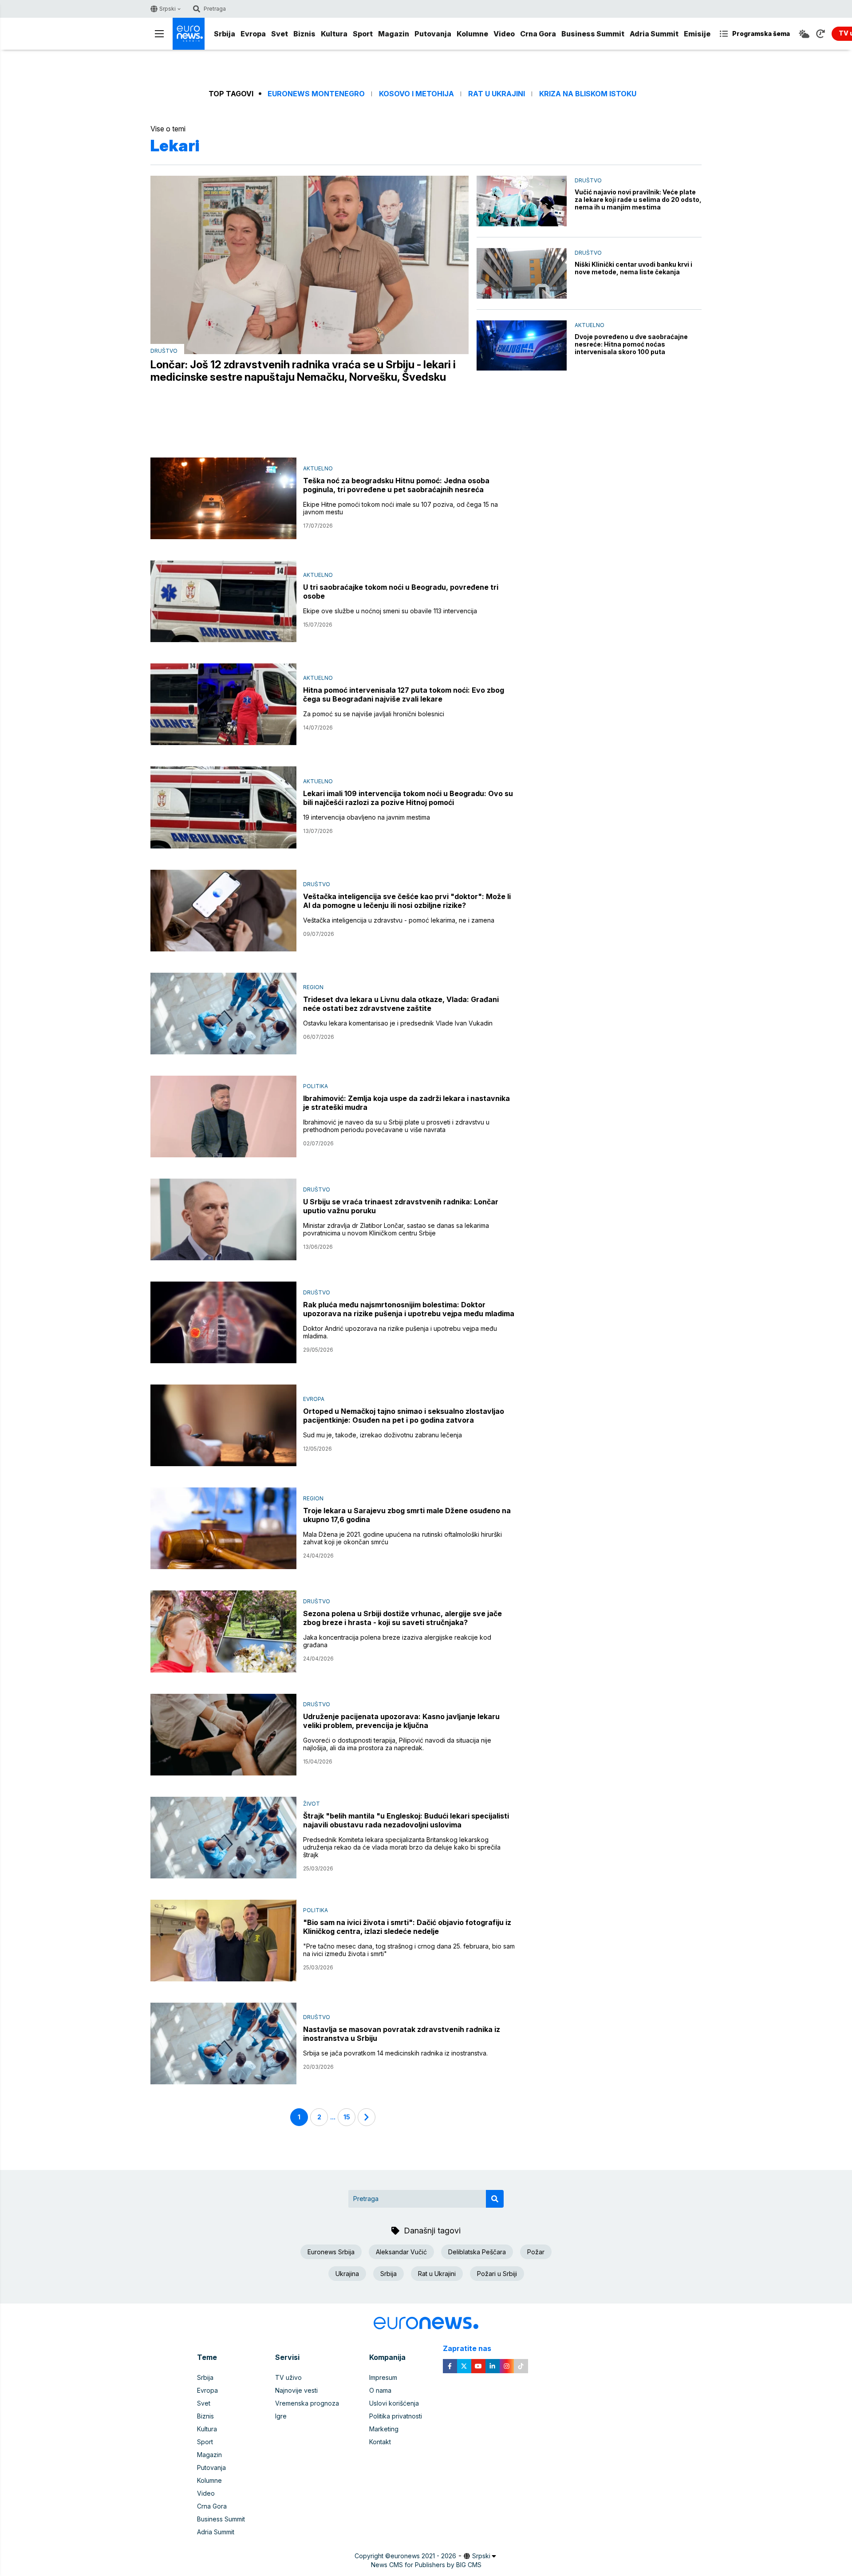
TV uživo (288, 2377)
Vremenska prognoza (307, 2403)
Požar (536, 2252)
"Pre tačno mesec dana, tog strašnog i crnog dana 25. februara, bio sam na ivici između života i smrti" (409, 1950)
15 (347, 2117)
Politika (316, 1086)
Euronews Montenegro (316, 94)
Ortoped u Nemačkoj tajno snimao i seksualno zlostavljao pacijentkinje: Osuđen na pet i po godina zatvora (404, 1416)
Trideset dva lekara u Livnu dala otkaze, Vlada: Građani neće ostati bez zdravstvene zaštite (401, 1004)
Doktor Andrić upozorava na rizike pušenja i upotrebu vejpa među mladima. (400, 1332)
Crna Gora (538, 34)
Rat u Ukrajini (497, 94)
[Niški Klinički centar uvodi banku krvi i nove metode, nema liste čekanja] (522, 273)
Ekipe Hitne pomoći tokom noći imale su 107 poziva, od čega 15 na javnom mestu (400, 508)
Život (312, 1804)
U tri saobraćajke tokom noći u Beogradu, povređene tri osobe (401, 592)
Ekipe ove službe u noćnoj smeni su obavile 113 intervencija (390, 611)
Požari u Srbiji (497, 2274)
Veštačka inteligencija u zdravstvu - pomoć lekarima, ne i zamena (399, 920)
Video (504, 34)
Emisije (697, 34)
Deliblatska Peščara (477, 2252)
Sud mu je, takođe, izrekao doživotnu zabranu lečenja (383, 1435)
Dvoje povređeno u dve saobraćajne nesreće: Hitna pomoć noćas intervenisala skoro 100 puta (631, 344)
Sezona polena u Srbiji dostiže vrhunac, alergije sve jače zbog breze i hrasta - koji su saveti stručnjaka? (402, 1618)
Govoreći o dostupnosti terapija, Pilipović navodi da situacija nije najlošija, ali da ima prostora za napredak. (397, 1744)
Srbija (225, 34)
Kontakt (380, 2442)
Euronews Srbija (331, 2252)
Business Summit (593, 34)
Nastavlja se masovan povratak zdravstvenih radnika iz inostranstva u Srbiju (402, 2034)
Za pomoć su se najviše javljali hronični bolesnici (374, 714)
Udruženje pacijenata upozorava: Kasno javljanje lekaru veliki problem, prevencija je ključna (401, 1721)
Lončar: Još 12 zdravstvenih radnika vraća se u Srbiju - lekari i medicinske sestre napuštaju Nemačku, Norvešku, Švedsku (303, 371)
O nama (380, 2390)
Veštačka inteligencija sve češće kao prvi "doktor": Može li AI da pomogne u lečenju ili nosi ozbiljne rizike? (407, 901)
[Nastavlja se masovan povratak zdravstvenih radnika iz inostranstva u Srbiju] (223, 2043)
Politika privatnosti (396, 2416)
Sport (363, 34)
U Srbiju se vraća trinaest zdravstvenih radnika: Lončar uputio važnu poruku (401, 1206)
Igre (281, 2416)
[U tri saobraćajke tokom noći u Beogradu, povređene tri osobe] (223, 601)
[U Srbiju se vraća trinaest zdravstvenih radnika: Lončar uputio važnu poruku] (223, 1219)
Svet (280, 34)
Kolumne (472, 34)
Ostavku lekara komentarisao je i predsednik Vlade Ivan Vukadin (398, 1023)
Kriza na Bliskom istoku (588, 94)
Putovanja (433, 34)
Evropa (253, 34)
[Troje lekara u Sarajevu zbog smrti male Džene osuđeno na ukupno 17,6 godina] (223, 1528)
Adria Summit (654, 34)
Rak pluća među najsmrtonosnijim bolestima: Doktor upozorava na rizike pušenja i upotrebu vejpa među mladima (409, 1309)
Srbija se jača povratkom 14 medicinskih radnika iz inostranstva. (395, 2053)
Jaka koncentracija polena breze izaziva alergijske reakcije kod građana (397, 1641)
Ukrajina (347, 2274)
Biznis (304, 34)
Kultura (334, 34)
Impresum (383, 2377)
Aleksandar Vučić (401, 2252)
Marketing (384, 2429)
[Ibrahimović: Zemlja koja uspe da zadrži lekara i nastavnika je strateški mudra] (223, 1116)
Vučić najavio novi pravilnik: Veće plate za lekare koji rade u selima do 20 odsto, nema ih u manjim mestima (638, 199)
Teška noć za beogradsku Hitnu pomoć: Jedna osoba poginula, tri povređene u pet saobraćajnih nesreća (396, 485)
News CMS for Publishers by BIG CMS (426, 2565)
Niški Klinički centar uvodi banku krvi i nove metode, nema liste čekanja (633, 268)
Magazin (394, 34)
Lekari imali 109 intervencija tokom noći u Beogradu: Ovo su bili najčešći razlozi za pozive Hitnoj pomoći (408, 798)
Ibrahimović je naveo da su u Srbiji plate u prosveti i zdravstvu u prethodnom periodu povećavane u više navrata (396, 1126)
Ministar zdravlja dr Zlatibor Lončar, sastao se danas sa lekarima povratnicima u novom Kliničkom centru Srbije (396, 1229)
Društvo (164, 351)
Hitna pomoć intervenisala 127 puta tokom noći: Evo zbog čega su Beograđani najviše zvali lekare (404, 694)
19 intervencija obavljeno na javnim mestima (367, 817)
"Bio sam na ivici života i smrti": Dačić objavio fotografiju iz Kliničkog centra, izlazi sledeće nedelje (407, 1927)
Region (313, 987)
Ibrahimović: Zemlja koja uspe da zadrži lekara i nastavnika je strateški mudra (406, 1103)
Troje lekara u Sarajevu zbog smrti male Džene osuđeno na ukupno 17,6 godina (407, 1515)
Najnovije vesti (296, 2390)
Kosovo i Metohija (416, 94)
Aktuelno (590, 325)
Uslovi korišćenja (394, 2403)
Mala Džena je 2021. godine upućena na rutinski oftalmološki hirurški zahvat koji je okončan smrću (402, 1538)
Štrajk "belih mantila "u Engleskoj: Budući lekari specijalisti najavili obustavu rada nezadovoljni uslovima (406, 1820)
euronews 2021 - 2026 (423, 2556)
